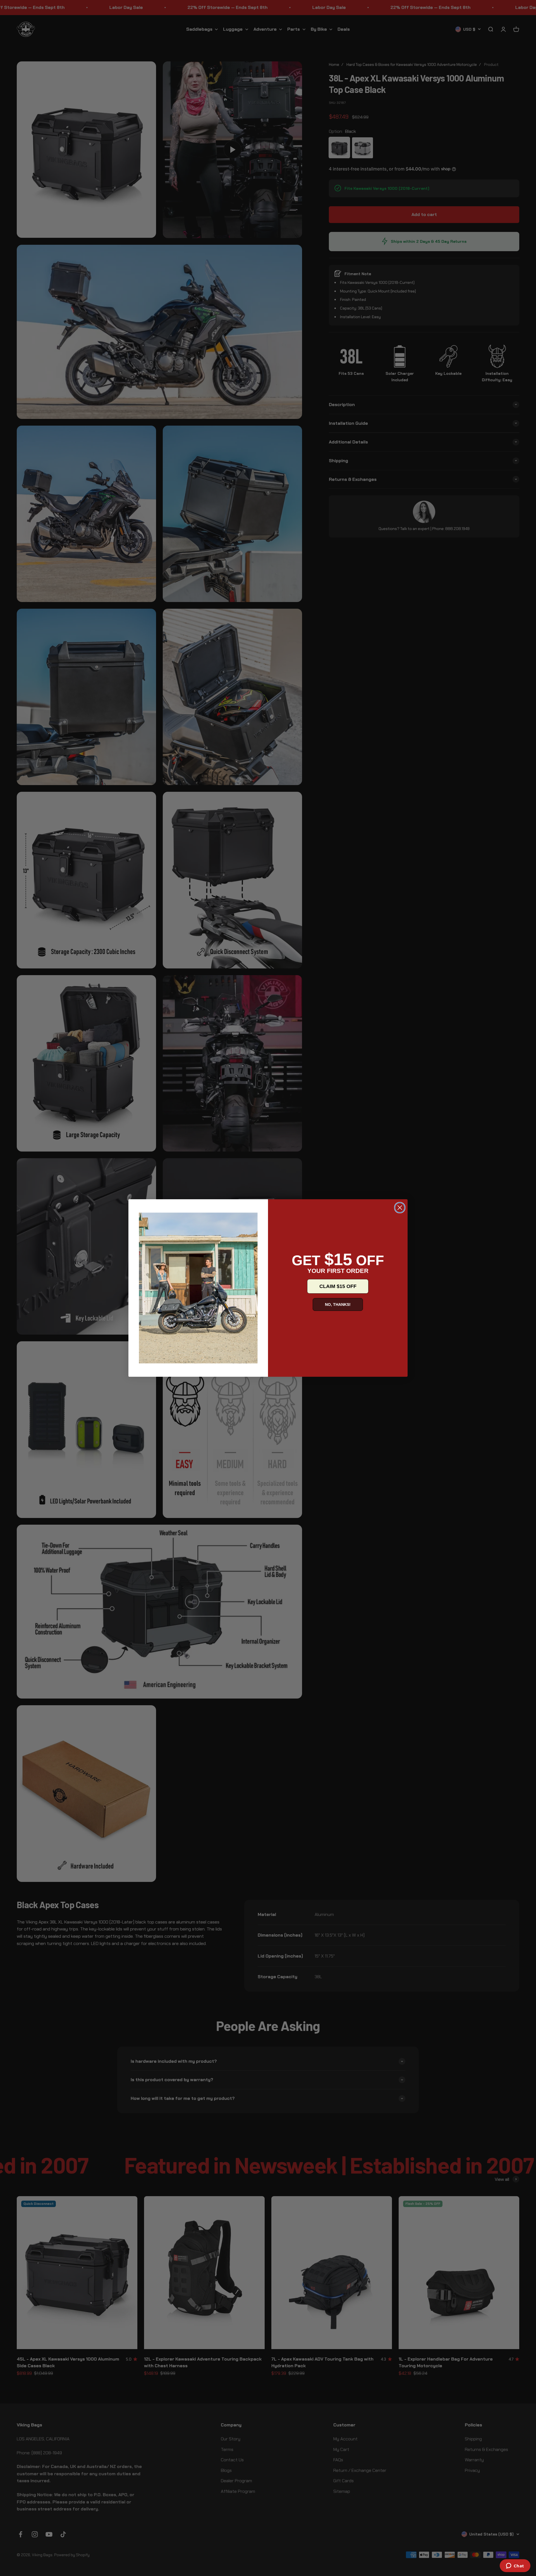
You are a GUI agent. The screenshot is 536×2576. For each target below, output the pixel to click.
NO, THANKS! (338, 1304)
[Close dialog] (400, 1208)
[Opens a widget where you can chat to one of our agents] (515, 2566)
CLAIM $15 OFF (338, 1286)
